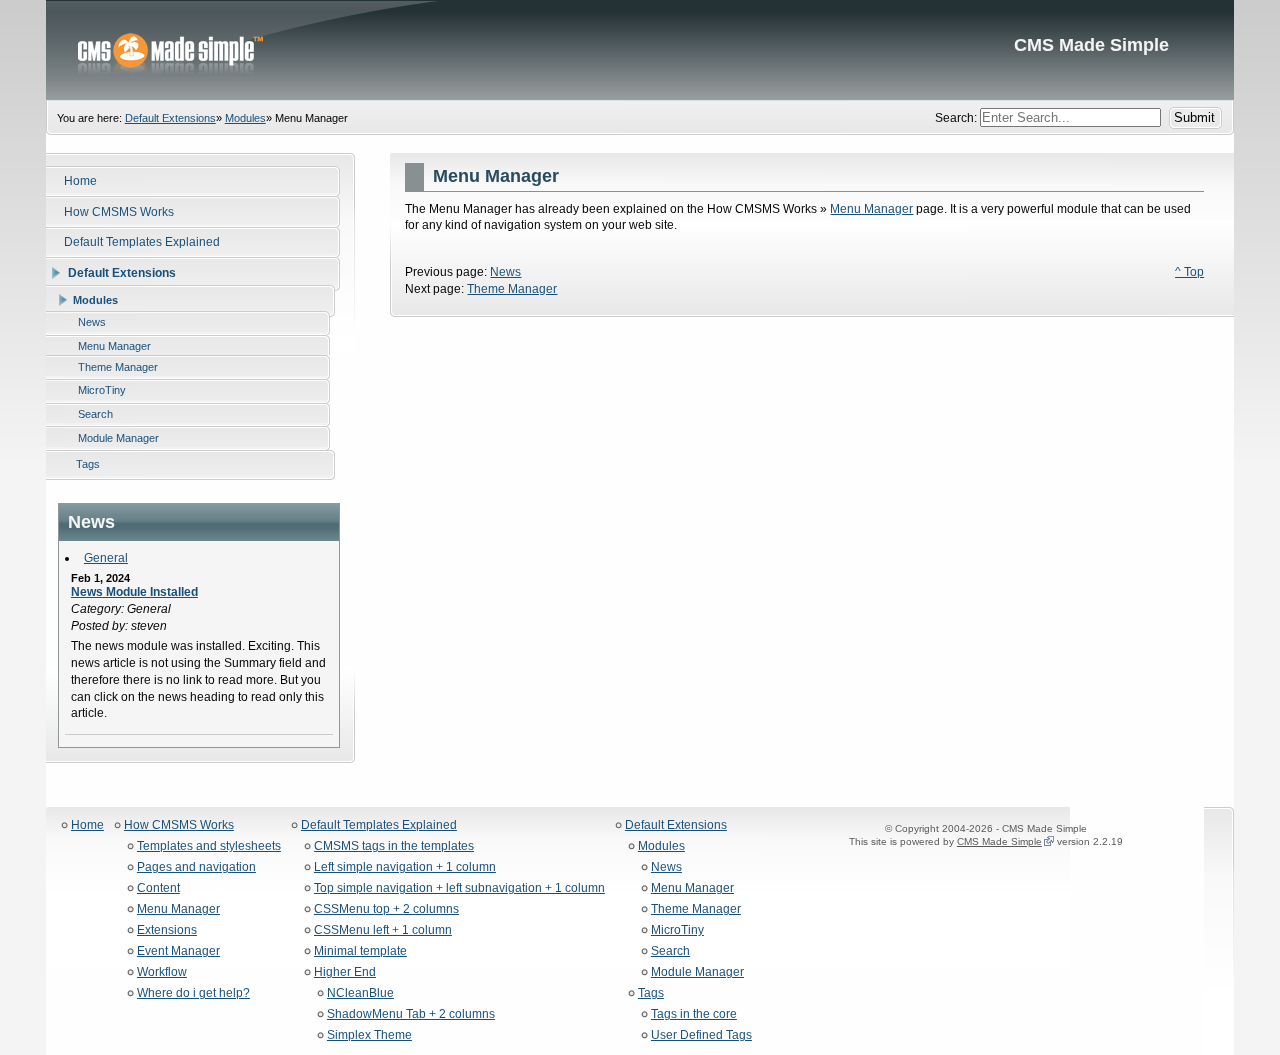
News (505, 272)
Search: (957, 118)
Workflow (162, 972)
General (106, 558)
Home (87, 825)
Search (670, 951)
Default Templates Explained (379, 825)
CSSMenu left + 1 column (383, 930)
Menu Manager (871, 209)
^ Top (1189, 272)
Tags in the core (694, 1014)
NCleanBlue (360, 993)
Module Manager (697, 972)
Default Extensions (170, 118)
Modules (245, 118)
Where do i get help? (193, 993)
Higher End (345, 972)
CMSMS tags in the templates (394, 846)
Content (158, 888)
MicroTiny (677, 930)
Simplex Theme (369, 1035)
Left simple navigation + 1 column (405, 867)
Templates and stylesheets (209, 846)
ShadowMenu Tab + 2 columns (411, 1014)
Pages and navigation (196, 867)
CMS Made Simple (640, 50)
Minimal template (360, 951)
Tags (651, 993)
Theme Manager (512, 289)
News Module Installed (134, 592)
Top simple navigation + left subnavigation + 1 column (459, 888)
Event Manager (178, 951)
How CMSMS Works (179, 825)
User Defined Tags (701, 1035)
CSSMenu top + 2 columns (386, 909)
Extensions (167, 930)
